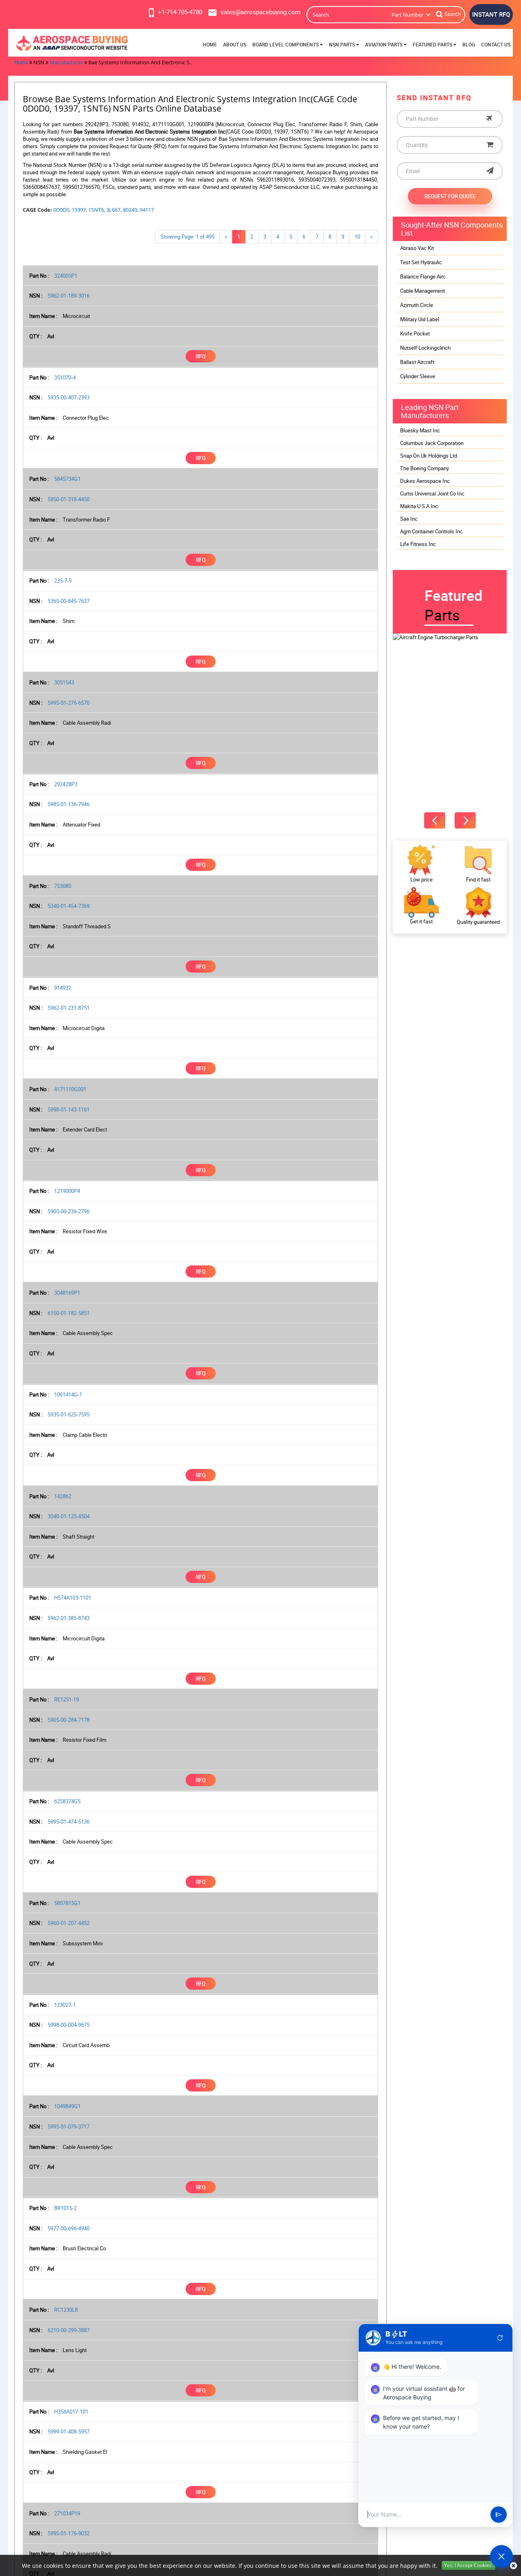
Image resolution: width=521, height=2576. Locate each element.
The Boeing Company (425, 468)
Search (453, 14)
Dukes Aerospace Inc (425, 481)
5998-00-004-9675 (69, 2025)
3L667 (113, 210)
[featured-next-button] (465, 820)
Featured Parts (433, 45)
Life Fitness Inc (418, 544)
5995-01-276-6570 (69, 703)
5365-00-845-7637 (69, 601)
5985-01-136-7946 (69, 804)
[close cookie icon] (513, 2566)
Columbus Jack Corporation (432, 443)
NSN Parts (343, 45)
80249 (130, 210)
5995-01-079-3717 (69, 2127)
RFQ (201, 356)
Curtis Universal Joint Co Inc (432, 493)
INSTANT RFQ (491, 14)
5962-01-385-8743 (69, 1618)
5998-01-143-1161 (69, 1109)
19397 (79, 210)
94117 (147, 210)
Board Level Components (286, 45)
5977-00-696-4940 (69, 2228)
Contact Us (496, 45)
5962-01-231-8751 (69, 1008)
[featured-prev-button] (435, 820)
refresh (500, 2338)
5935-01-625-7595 (69, 1414)
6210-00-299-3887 (69, 2330)
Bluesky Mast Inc (420, 430)
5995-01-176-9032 (69, 2533)
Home (210, 45)
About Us (235, 45)
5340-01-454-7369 (69, 906)
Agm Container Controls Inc (431, 531)
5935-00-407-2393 (69, 397)
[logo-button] (71, 43)
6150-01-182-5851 (69, 1313)
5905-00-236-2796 (69, 1211)
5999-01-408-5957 (69, 2431)
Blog (469, 45)
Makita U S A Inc (419, 506)
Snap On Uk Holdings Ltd (429, 456)
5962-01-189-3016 (69, 296)
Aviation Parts (384, 45)
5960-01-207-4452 (69, 1923)
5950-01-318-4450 (69, 499)
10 (357, 237)
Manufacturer (66, 62)
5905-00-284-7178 (69, 1720)
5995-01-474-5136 (69, 1822)
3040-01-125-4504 (69, 1516)
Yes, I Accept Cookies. (468, 2565)
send (499, 2515)
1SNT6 (96, 210)
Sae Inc (409, 519)
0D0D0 (61, 210)
